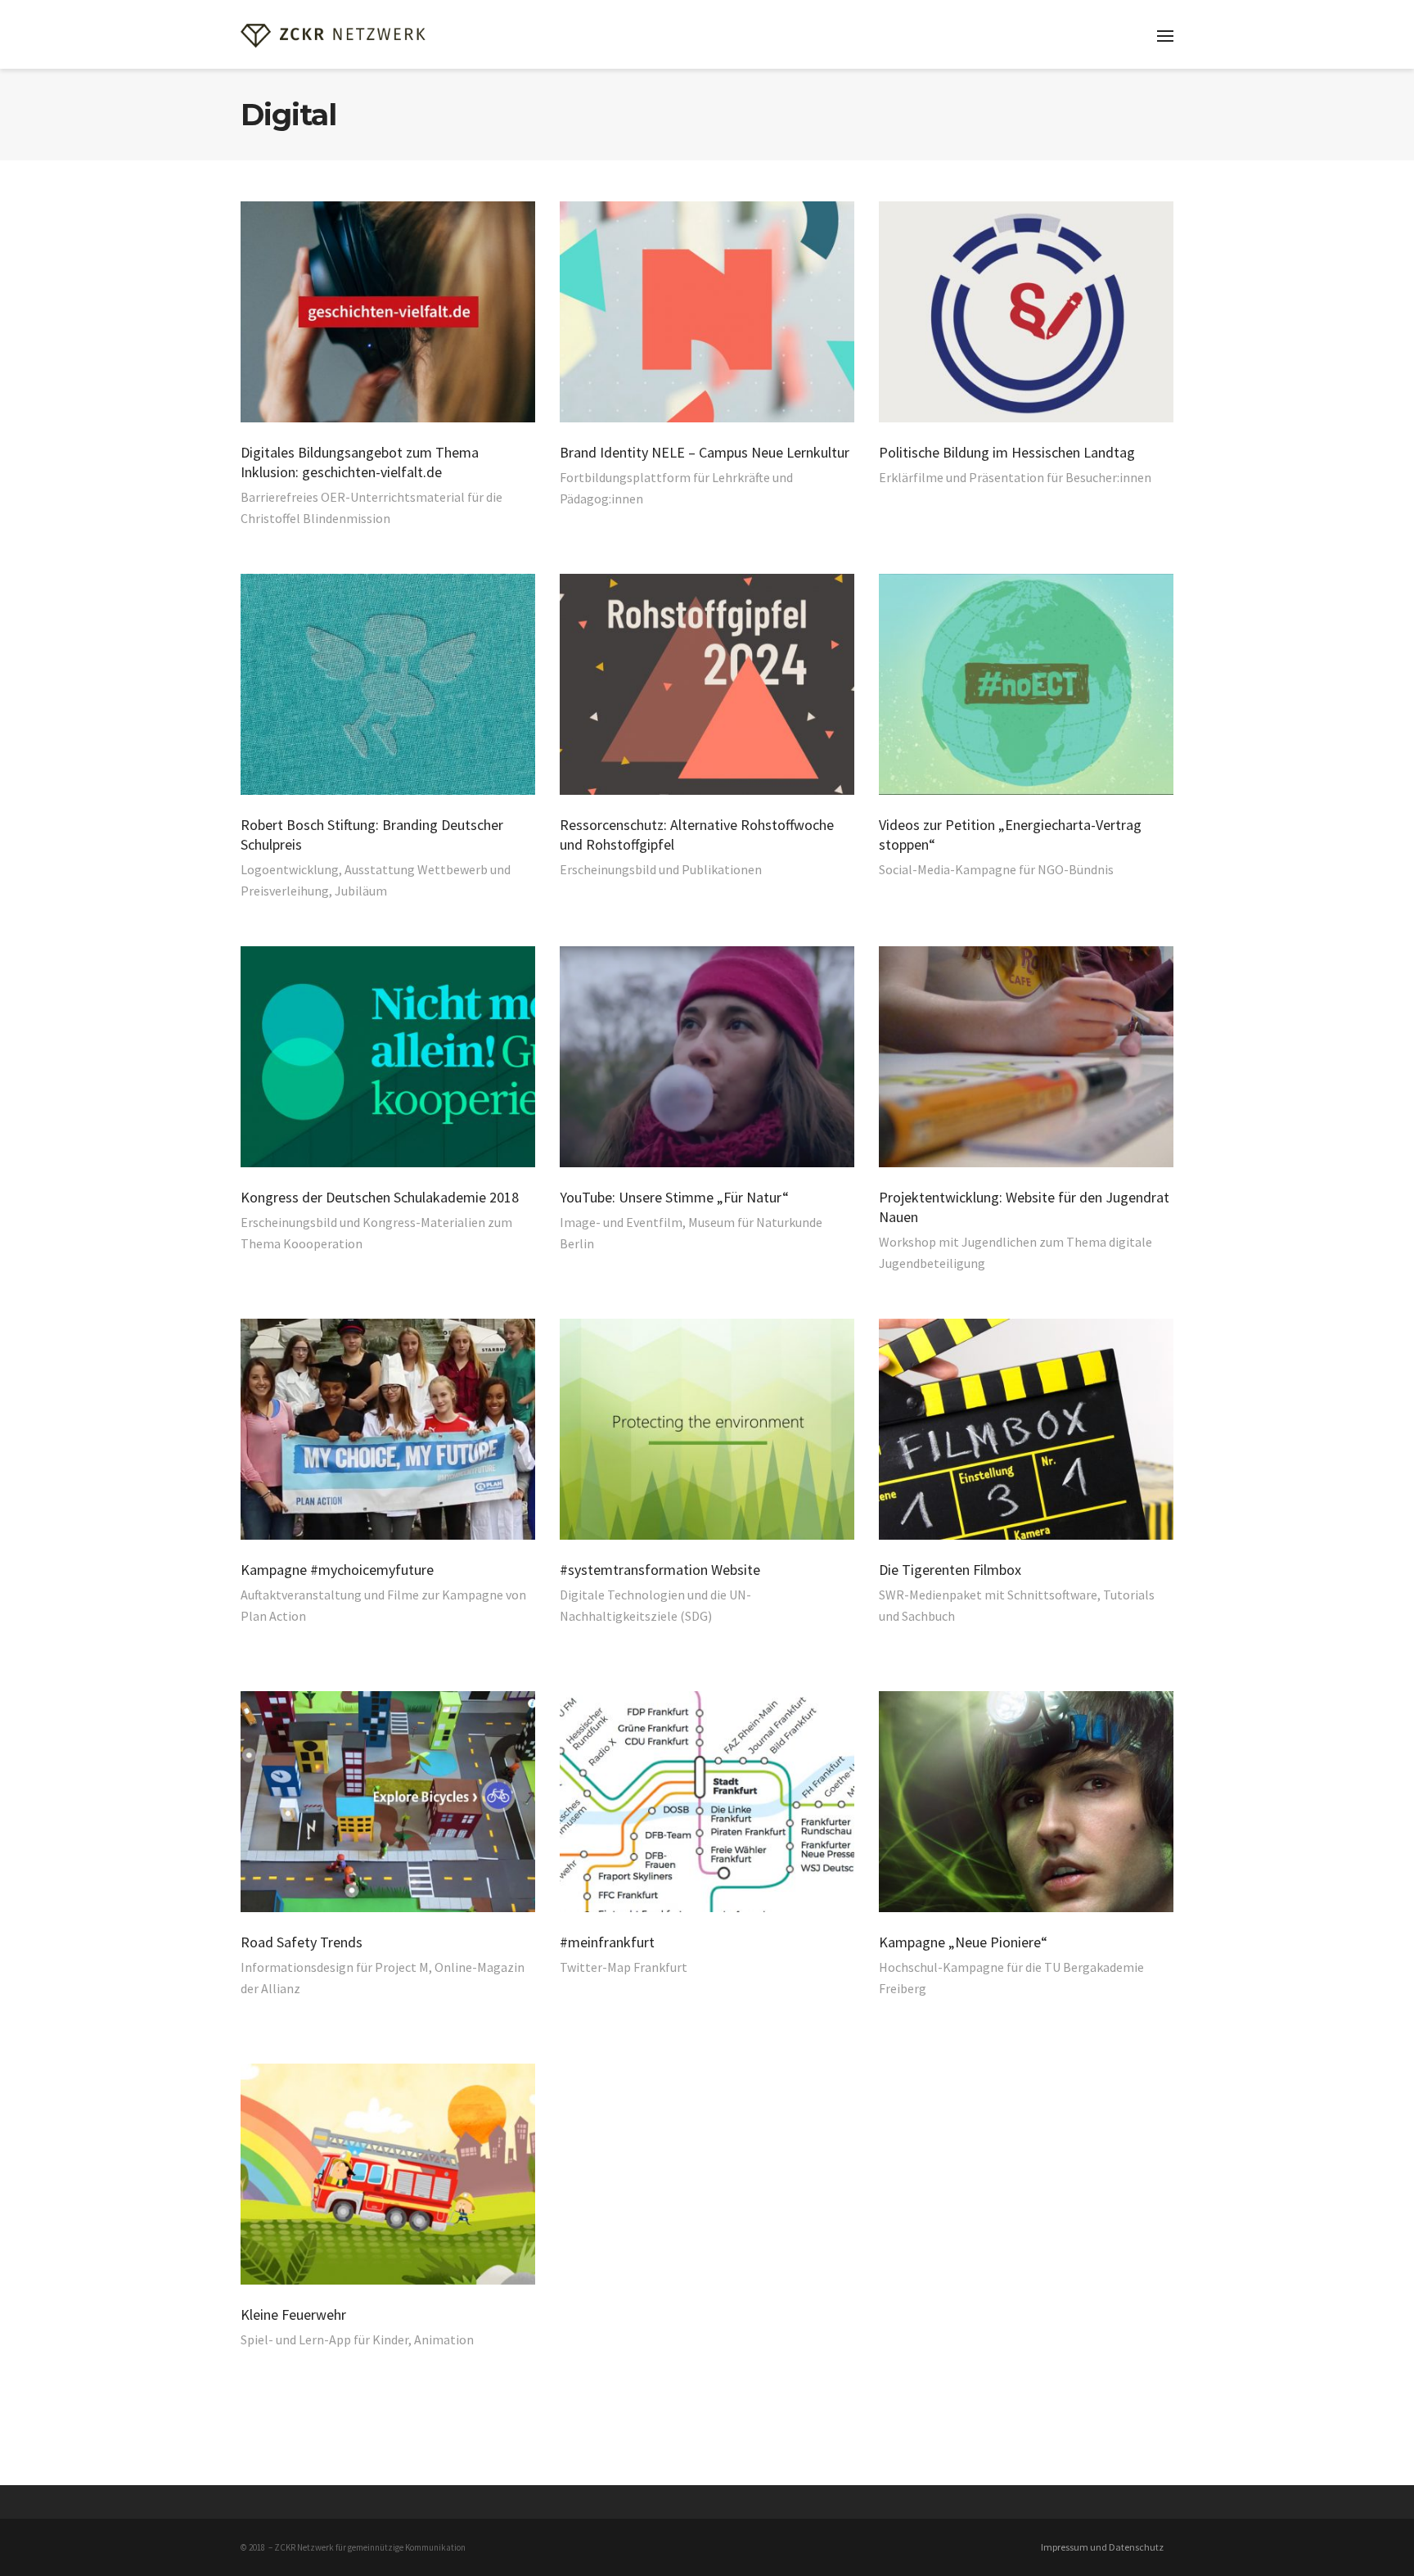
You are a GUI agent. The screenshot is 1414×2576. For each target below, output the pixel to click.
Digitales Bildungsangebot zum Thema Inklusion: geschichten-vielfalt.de (360, 462)
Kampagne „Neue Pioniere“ (963, 1942)
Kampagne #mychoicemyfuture (337, 1570)
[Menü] (1165, 36)
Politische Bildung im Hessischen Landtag (1007, 452)
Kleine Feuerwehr (293, 2314)
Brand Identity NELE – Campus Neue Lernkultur (705, 452)
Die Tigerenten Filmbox (950, 1570)
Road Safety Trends (302, 1942)
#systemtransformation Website (660, 1570)
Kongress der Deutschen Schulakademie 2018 (380, 1197)
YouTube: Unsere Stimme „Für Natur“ (674, 1197)
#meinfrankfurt (607, 1942)
